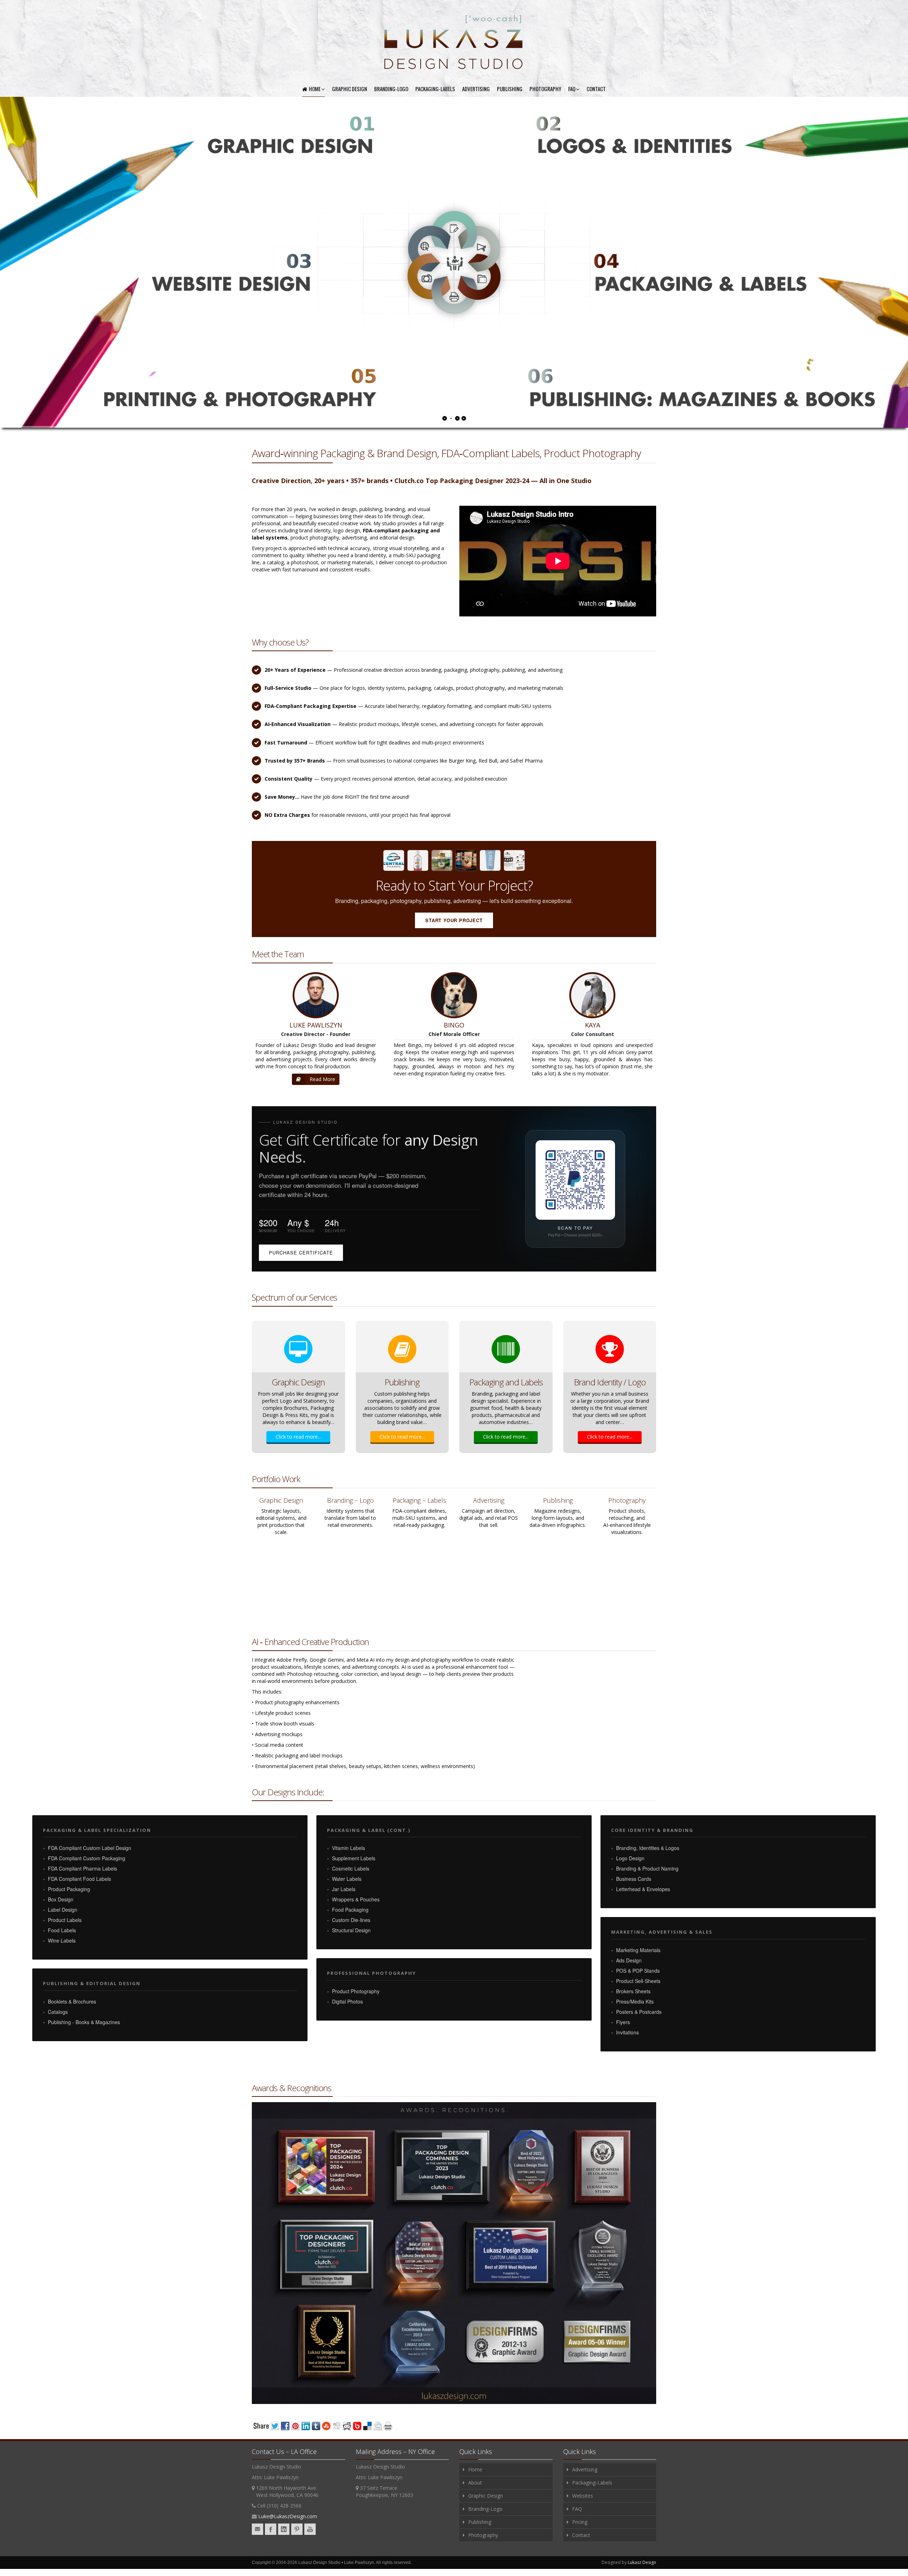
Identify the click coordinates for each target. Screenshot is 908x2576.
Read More (322, 1079)
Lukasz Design (642, 2562)
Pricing (580, 2522)
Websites (583, 2496)
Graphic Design (350, 89)
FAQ (572, 89)
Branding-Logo (391, 89)
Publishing (510, 89)
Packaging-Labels (435, 89)
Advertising (476, 89)
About (475, 2483)
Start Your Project (454, 920)
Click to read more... (298, 1437)
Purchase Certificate (301, 1253)
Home (315, 89)
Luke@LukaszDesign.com (288, 2516)
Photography (545, 89)
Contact (596, 89)
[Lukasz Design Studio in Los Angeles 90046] (454, 43)
